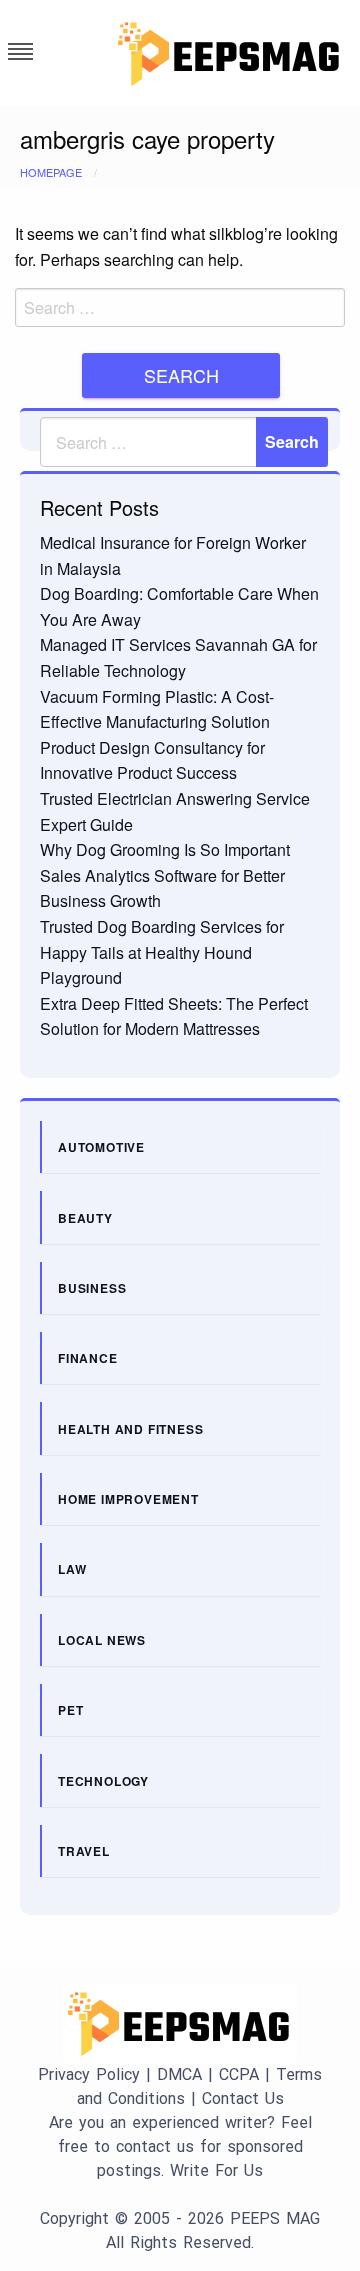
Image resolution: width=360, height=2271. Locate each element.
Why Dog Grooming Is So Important (165, 849)
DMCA (179, 2074)
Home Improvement (128, 1499)
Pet (70, 1710)
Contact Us (243, 2098)
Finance (88, 1358)
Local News (102, 1640)
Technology (103, 1781)
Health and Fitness (130, 1429)
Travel (84, 1851)
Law (72, 1569)
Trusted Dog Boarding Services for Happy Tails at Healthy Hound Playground (162, 952)
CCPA (239, 2074)
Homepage (51, 172)
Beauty (85, 1218)
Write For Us (216, 2170)
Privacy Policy (89, 2074)
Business (92, 1288)
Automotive (101, 1147)
